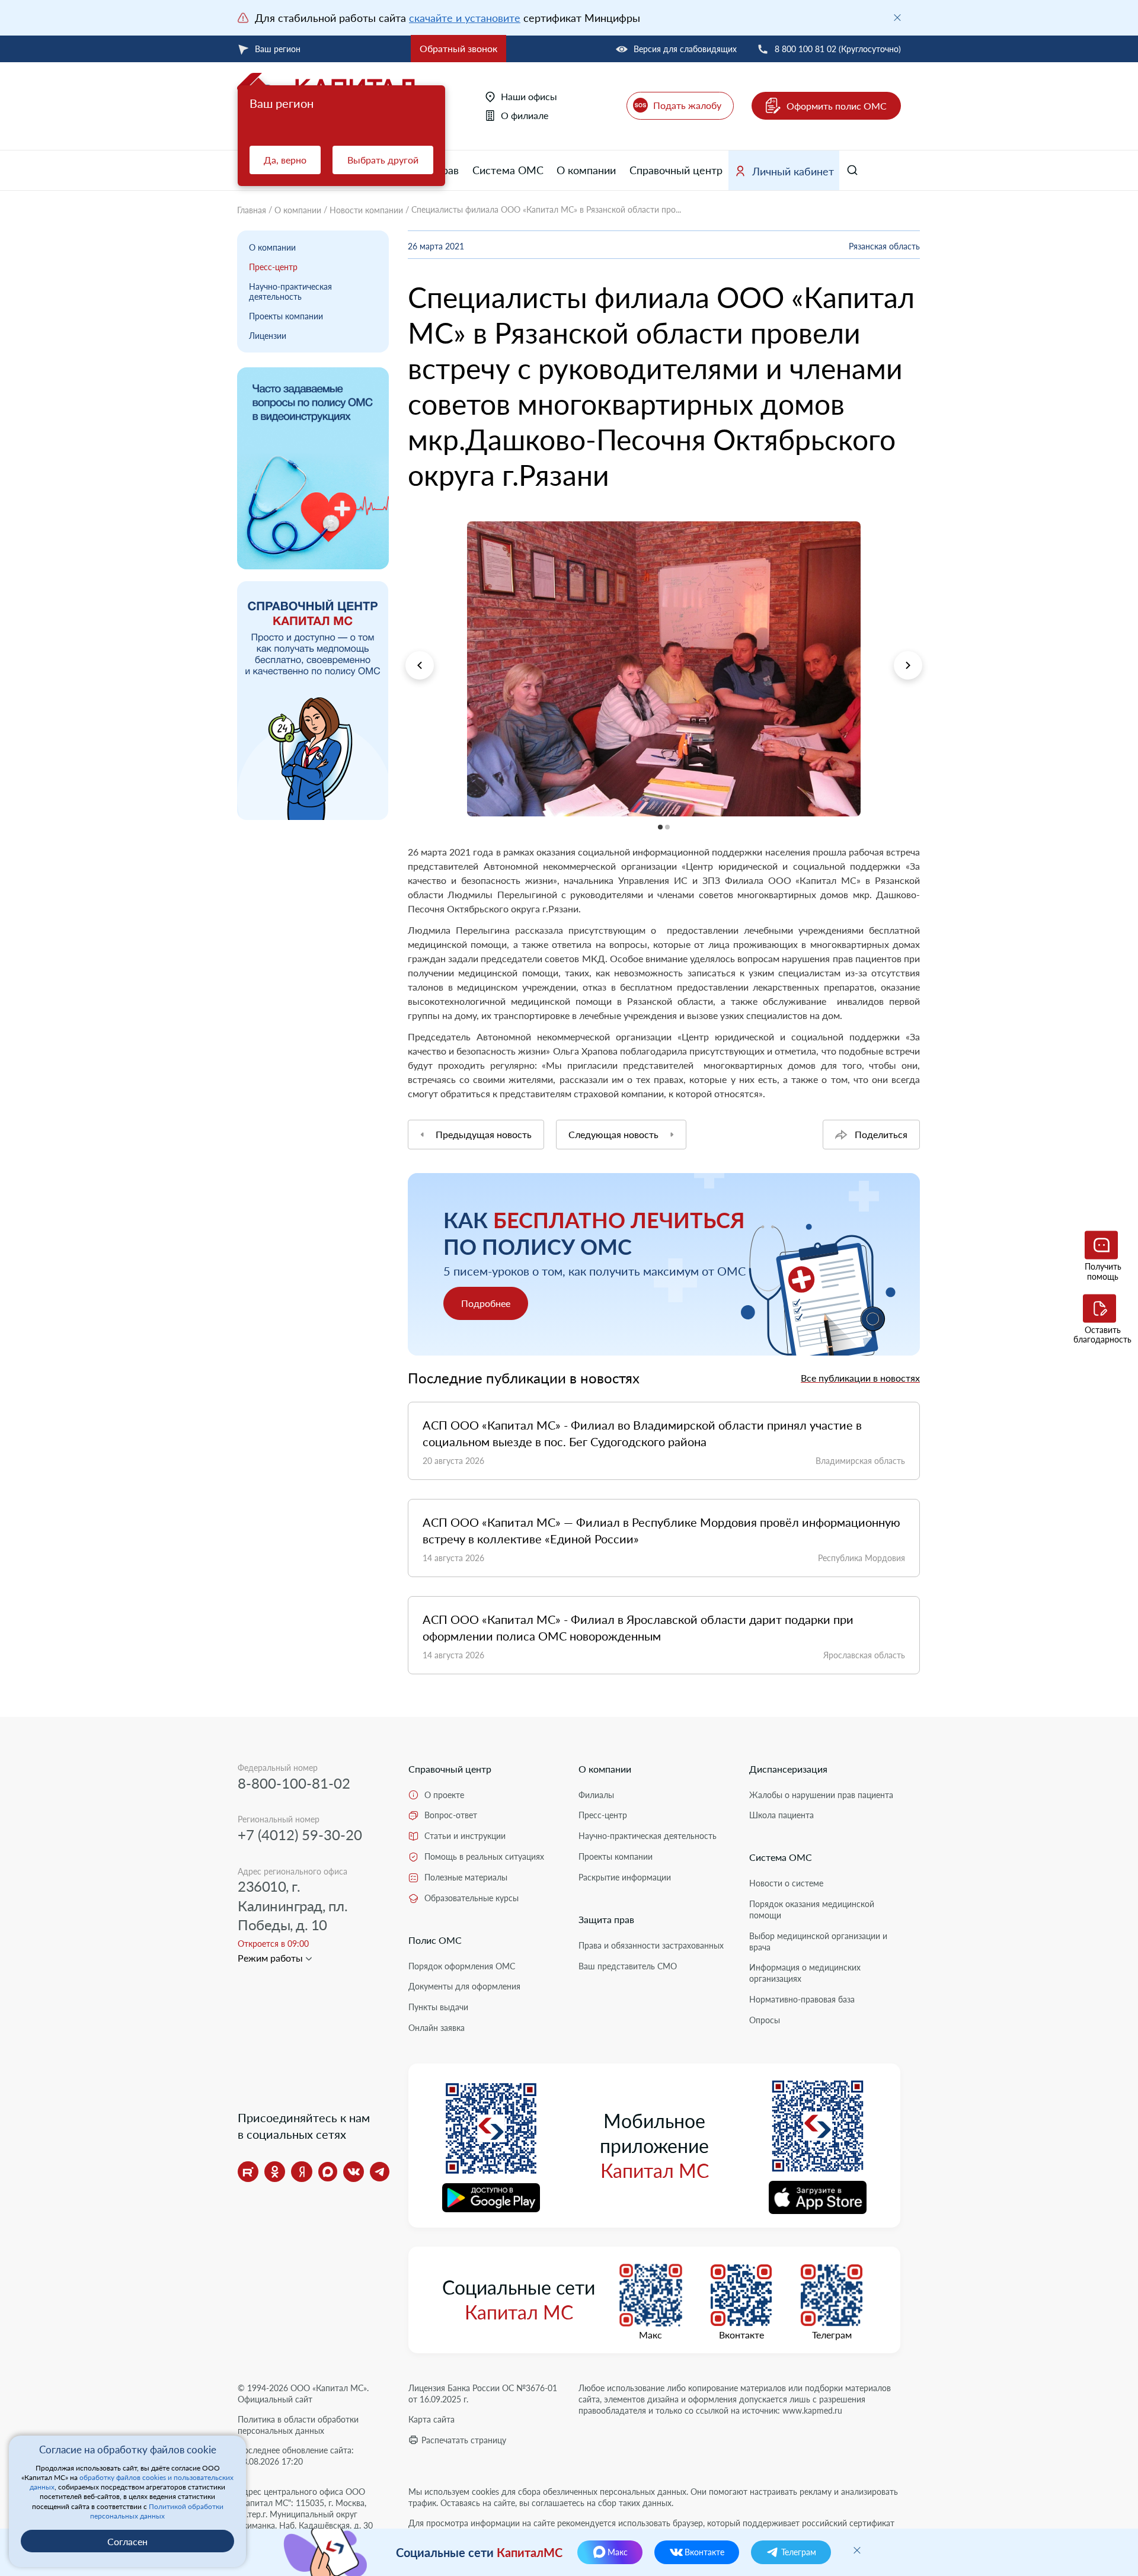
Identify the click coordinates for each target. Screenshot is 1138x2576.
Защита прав (606, 1919)
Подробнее (486, 1303)
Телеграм (832, 2335)
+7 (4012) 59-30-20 (300, 1835)
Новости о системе (786, 1883)
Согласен (127, 2541)
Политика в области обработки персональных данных (298, 2425)
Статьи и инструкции (465, 1836)
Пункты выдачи (438, 2007)
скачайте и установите (465, 18)
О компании (586, 170)
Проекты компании (286, 316)
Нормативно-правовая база (802, 1999)
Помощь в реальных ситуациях (484, 1856)
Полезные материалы (466, 1877)
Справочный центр (676, 170)
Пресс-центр (273, 267)
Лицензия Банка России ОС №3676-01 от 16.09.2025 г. (483, 2394)
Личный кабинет (793, 171)
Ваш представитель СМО (628, 1966)
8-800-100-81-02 (294, 1783)
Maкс (650, 2335)
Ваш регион (278, 49)
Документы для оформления (464, 1986)
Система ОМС (508, 170)
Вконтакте (741, 2335)
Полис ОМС (435, 1940)
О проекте (444, 1795)
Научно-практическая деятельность (290, 291)
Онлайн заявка (437, 2028)
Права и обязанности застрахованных (651, 1945)
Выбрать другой (383, 160)
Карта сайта (431, 2419)
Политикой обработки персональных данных (157, 2511)
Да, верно (285, 160)
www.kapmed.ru (812, 2410)
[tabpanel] (664, 669)
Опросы (765, 2020)
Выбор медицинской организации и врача (818, 1941)
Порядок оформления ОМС (462, 1966)
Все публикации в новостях (860, 1378)
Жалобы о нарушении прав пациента (821, 1795)
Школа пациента (781, 1815)
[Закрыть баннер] (897, 18)
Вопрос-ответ (451, 1815)
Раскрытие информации (625, 1877)
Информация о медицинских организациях (805, 1973)
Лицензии (268, 336)
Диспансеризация (788, 1769)
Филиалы (596, 1795)
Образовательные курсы (471, 1898)
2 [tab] (408, 824)
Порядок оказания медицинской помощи (812, 1909)
